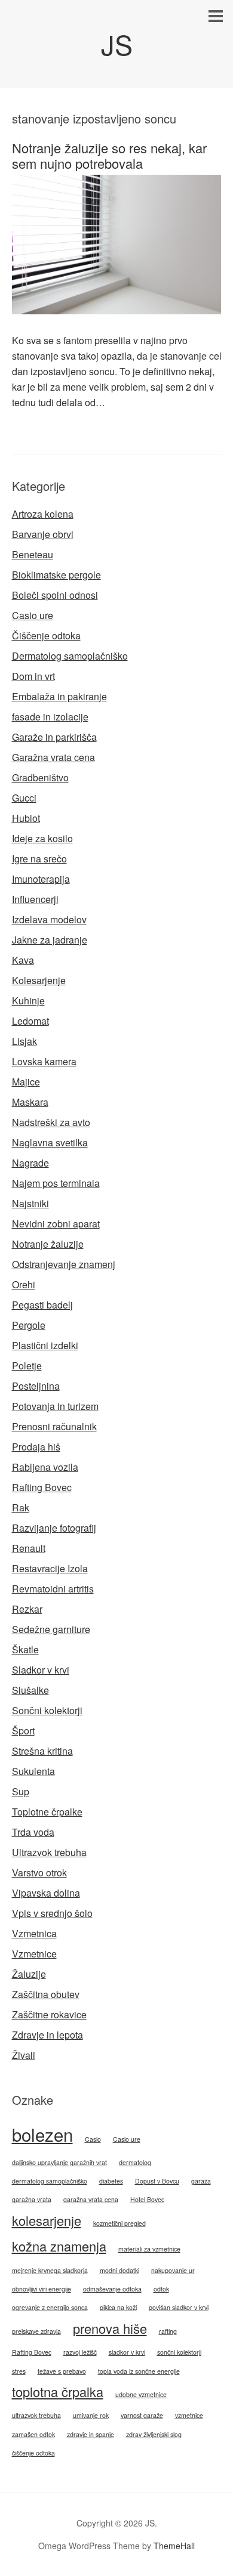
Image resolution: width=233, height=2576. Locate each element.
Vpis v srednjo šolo (52, 1913)
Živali (24, 2055)
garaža (201, 2181)
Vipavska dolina (46, 1893)
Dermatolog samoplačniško (70, 656)
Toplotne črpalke (47, 1812)
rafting (168, 2331)
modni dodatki (119, 2270)
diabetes (111, 2181)
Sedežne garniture (51, 1629)
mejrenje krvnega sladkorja (50, 2270)
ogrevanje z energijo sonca (50, 2307)
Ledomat (30, 1021)
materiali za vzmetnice (149, 2249)
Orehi (24, 1284)
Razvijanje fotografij (54, 1528)
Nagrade (30, 1163)
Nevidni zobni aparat (56, 1224)
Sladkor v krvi (41, 1670)
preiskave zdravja (36, 2331)
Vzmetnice (34, 1954)
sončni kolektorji (179, 2352)
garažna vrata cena (91, 2199)
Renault (29, 1548)
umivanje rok (91, 2415)
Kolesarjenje (39, 980)
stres (19, 2371)
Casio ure (33, 615)
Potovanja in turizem (55, 1406)
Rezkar (27, 1609)
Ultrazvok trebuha (49, 1852)
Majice (26, 1082)
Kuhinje (28, 1001)
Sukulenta (33, 1771)
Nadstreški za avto (51, 1122)
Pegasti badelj (42, 1305)
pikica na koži (118, 2307)
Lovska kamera (44, 1061)
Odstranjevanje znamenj (64, 1264)
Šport (23, 1731)
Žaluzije (29, 1974)
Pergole (29, 1325)
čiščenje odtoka (33, 2453)
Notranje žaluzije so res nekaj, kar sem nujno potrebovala (109, 155)
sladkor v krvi (127, 2352)
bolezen (42, 2134)
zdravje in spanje (91, 2434)
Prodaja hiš (36, 1447)
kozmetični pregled (119, 2223)
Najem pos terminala (56, 1183)
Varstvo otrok (39, 1873)
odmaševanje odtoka (112, 2289)
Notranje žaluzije (48, 1244)
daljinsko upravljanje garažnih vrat (59, 2162)
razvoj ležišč (80, 2352)
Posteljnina (36, 1386)
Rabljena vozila (45, 1467)
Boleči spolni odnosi (55, 595)
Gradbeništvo (40, 777)
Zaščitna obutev (46, 1994)
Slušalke (30, 1690)
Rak (21, 1507)
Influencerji (35, 899)
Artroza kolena (43, 514)
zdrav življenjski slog (154, 2434)
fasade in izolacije (50, 717)
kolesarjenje (47, 2220)
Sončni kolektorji (47, 1710)
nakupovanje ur (173, 2270)
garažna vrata (32, 2199)
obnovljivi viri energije (42, 2289)
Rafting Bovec (42, 1487)
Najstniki (30, 1203)
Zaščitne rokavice (49, 2014)
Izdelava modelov (49, 919)
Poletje (27, 1366)
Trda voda (33, 1832)
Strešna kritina (42, 1751)
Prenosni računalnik (54, 1426)
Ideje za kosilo (42, 838)
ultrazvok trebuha (36, 2415)
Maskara (30, 1102)
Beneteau (33, 554)
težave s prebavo (62, 2371)
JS (117, 44)
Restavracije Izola (50, 1568)
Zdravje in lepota (47, 2035)
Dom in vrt (33, 676)
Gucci (24, 798)
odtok (161, 2289)
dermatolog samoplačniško (50, 2181)
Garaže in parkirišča (54, 737)
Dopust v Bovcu (157, 2181)
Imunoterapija (41, 879)
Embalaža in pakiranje (59, 696)
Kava (23, 960)
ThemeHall (174, 2546)
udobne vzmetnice (141, 2394)
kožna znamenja (59, 2246)
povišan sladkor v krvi (179, 2307)
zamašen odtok (33, 2434)
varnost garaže (142, 2415)
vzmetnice (189, 2415)
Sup (21, 1791)
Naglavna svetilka (50, 1142)
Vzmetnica (34, 1933)
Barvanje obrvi (43, 534)
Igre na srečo (39, 859)
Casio (93, 2139)
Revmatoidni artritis (53, 1589)
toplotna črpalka (58, 2391)
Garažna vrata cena (53, 757)
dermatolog (135, 2162)
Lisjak (24, 1041)
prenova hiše (110, 2328)
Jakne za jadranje (50, 940)
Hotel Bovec (147, 2199)
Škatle (25, 1649)
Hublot (26, 818)
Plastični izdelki (45, 1345)
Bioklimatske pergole (56, 575)
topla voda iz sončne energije (139, 2371)
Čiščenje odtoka (46, 636)
